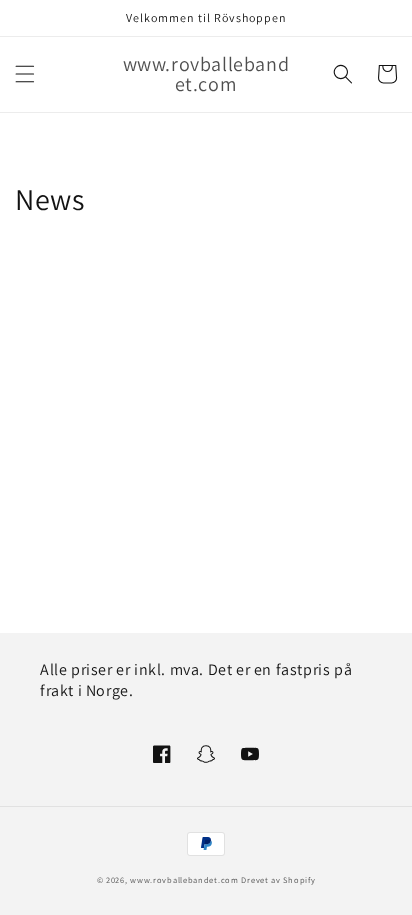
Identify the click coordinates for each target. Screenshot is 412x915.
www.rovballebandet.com (184, 879)
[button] (25, 74)
